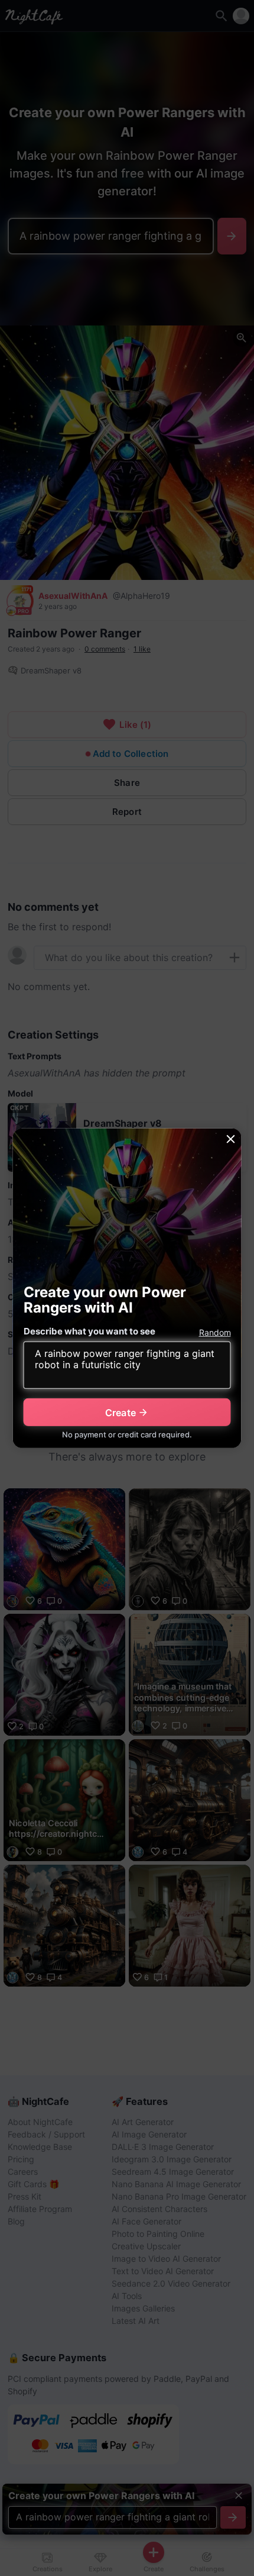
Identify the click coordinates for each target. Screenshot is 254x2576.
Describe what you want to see (89, 1331)
